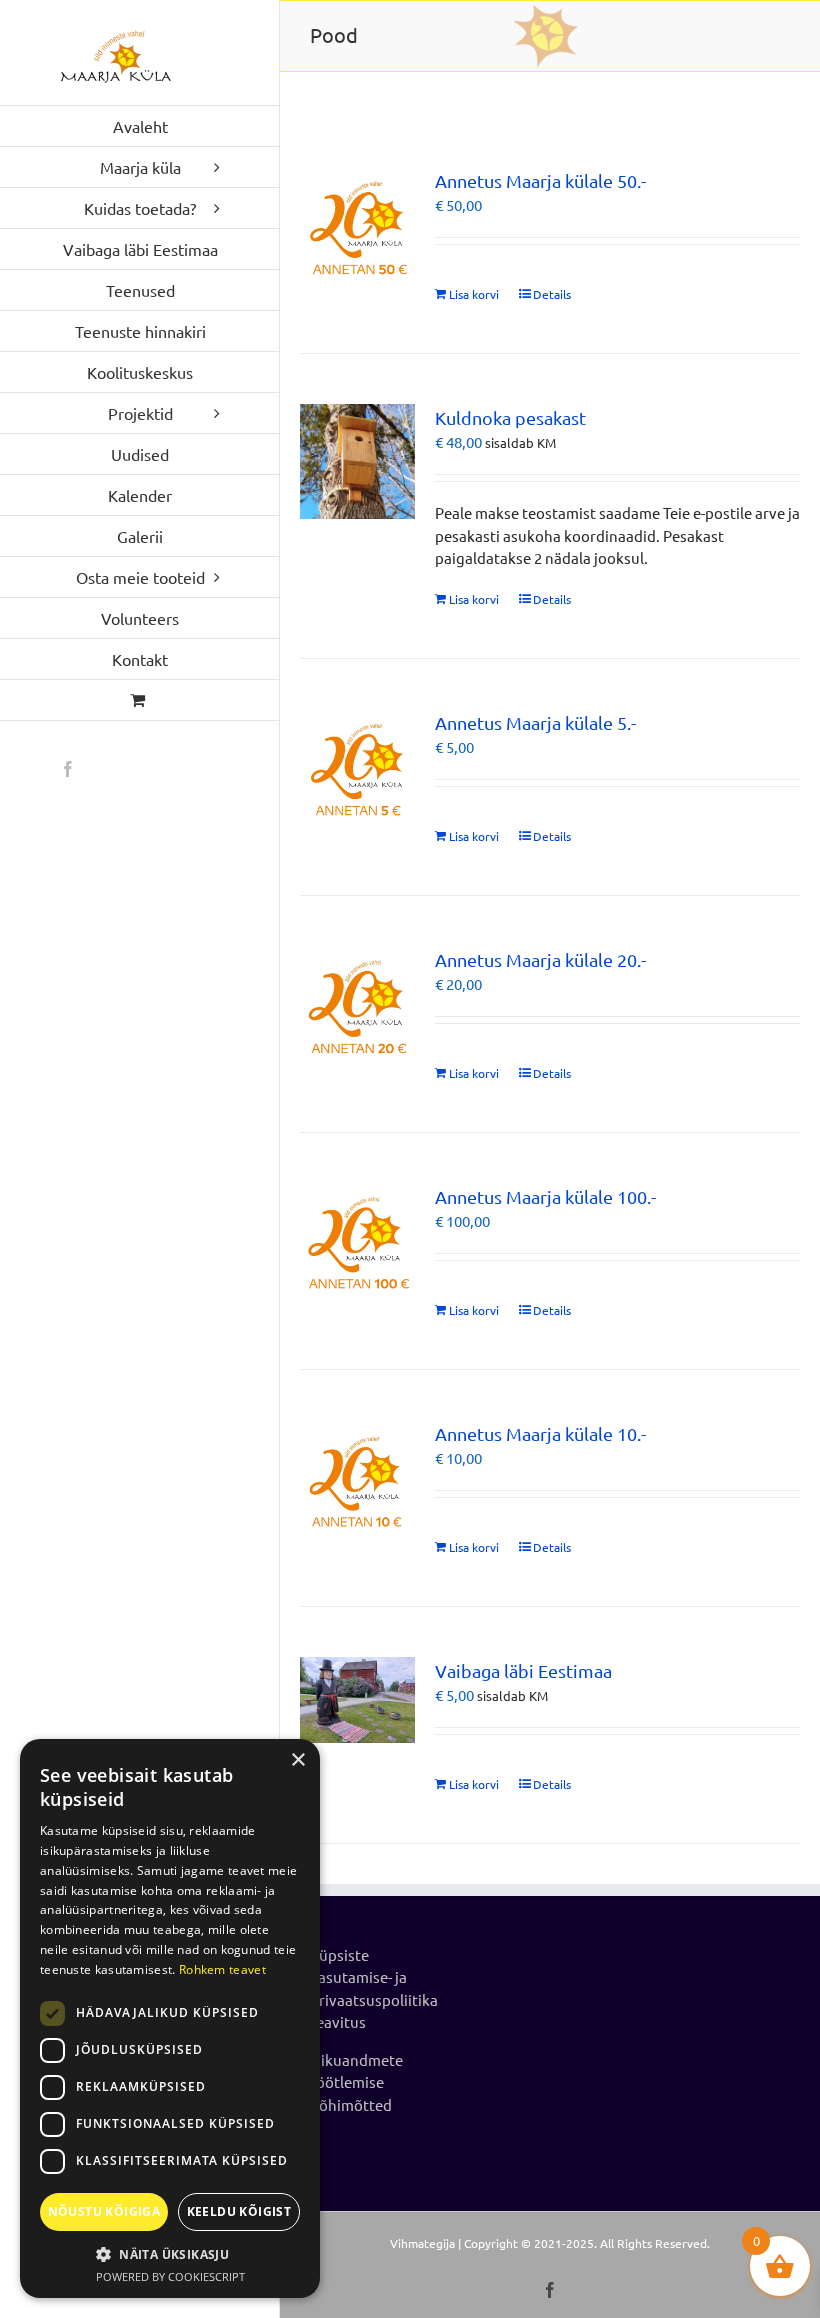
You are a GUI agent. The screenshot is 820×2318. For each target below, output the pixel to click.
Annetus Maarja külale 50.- (540, 180)
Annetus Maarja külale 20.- (540, 959)
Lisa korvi (474, 294)
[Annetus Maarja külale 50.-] (357, 224)
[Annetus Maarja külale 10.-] (357, 1477)
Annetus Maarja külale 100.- (545, 1196)
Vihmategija (422, 2243)
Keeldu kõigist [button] (239, 2211)
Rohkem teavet (222, 1969)
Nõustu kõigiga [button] (104, 2211)
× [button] (297, 1760)
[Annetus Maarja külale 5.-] (357, 766)
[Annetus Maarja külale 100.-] (357, 1240)
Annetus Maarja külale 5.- (535, 722)
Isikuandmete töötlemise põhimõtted (356, 2082)
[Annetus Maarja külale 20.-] (357, 1003)
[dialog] (170, 2018)
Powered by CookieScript (170, 2276)
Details (552, 294)
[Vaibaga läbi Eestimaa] (357, 1700)
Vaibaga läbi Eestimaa (523, 1670)
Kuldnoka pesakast (510, 417)
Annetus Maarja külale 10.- (540, 1433)
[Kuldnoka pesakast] (357, 461)
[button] (170, 2254)
